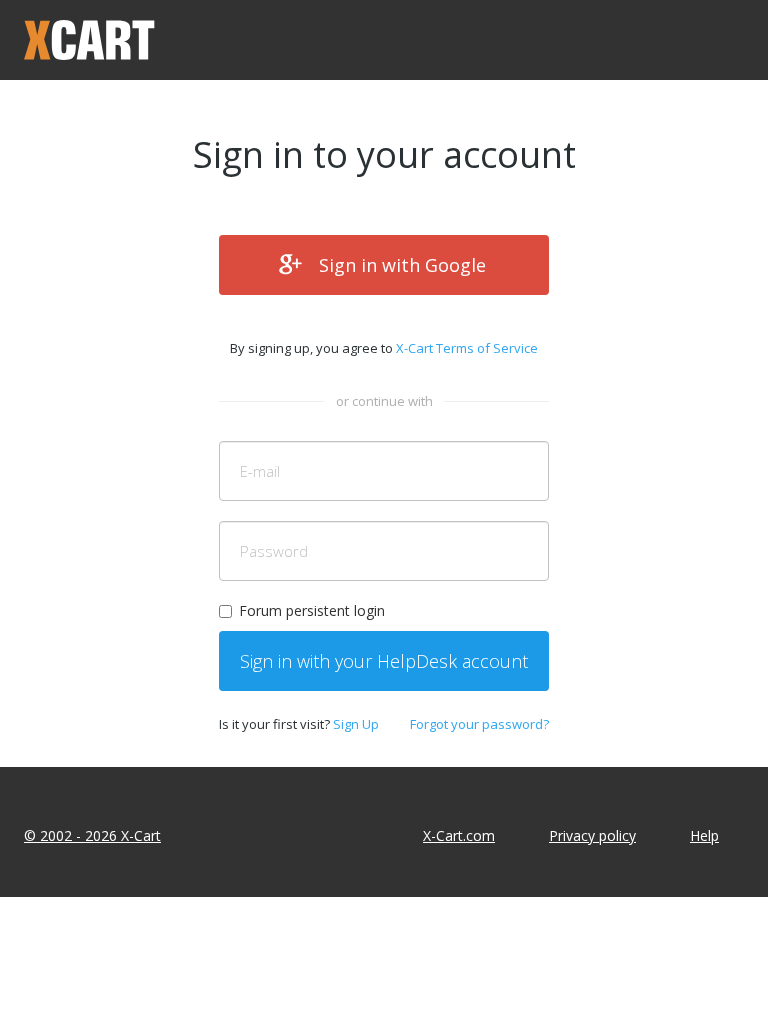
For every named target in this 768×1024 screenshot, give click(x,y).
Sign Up (356, 724)
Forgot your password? (479, 724)
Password (274, 551)
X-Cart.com (459, 835)
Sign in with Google (402, 265)
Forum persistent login (312, 610)
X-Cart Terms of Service (467, 348)
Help (704, 835)
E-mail (260, 471)
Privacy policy (592, 835)
